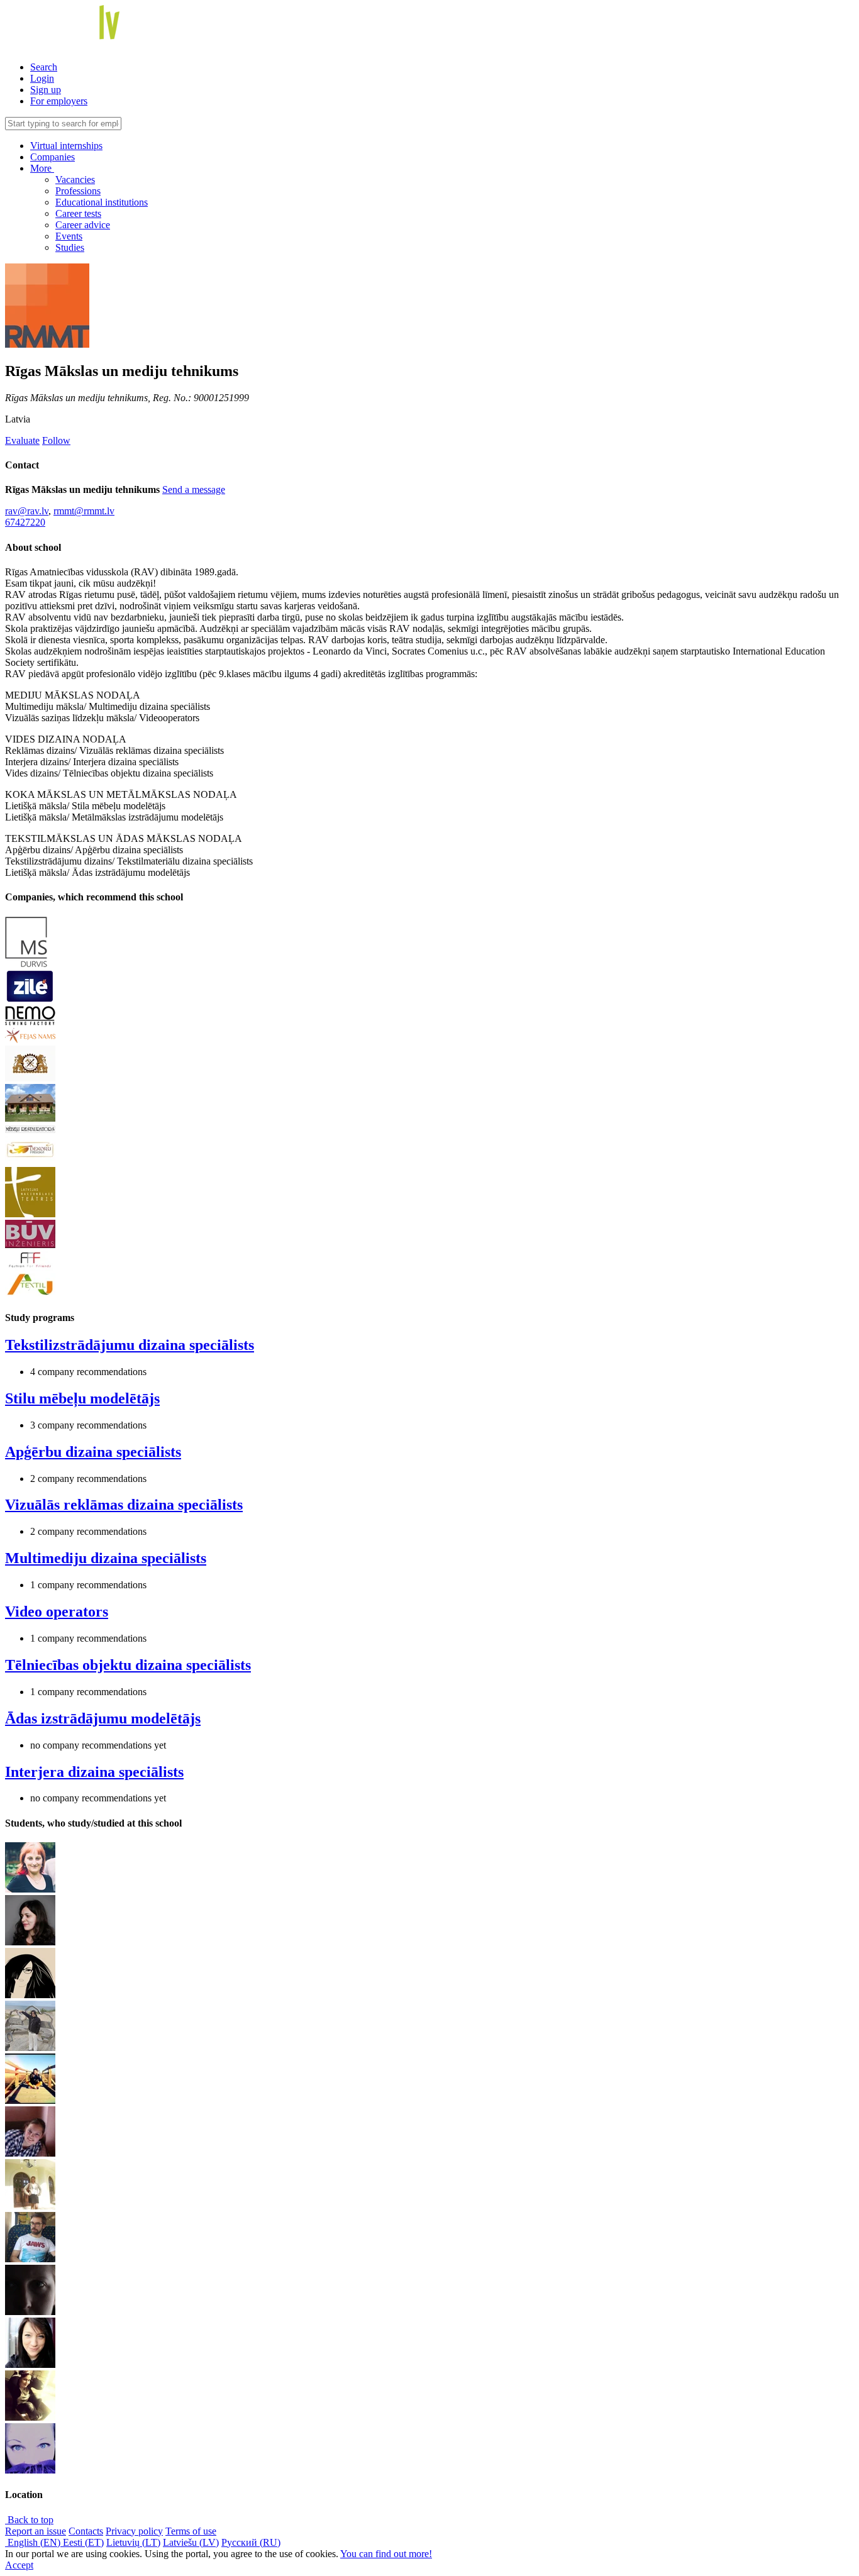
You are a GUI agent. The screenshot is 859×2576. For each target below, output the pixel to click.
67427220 (25, 522)
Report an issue (36, 2531)
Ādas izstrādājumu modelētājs (103, 1718)
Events (69, 236)
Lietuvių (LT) (133, 2542)
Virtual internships (66, 146)
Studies (70, 247)
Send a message (194, 489)
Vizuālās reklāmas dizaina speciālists (124, 1505)
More (42, 168)
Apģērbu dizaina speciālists (93, 1452)
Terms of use (191, 2531)
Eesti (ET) (83, 2542)
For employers (59, 101)
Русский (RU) (251, 2542)
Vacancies (75, 180)
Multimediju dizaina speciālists (106, 1558)
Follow (56, 440)
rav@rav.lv (27, 511)
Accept (19, 2565)
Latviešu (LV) (191, 2542)
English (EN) (34, 2542)
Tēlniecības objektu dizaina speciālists (128, 1665)
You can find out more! (386, 2554)
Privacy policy (134, 2531)
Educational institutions (102, 202)
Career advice (83, 225)
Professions (78, 191)
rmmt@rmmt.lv (84, 511)
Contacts (86, 2531)
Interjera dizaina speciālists (94, 1772)
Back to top (29, 2520)
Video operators (57, 1611)
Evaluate (22, 440)
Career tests (78, 213)
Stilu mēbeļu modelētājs (82, 1398)
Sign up (46, 90)
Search (44, 67)
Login (42, 78)
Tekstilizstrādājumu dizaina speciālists (130, 1345)
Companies (53, 157)
